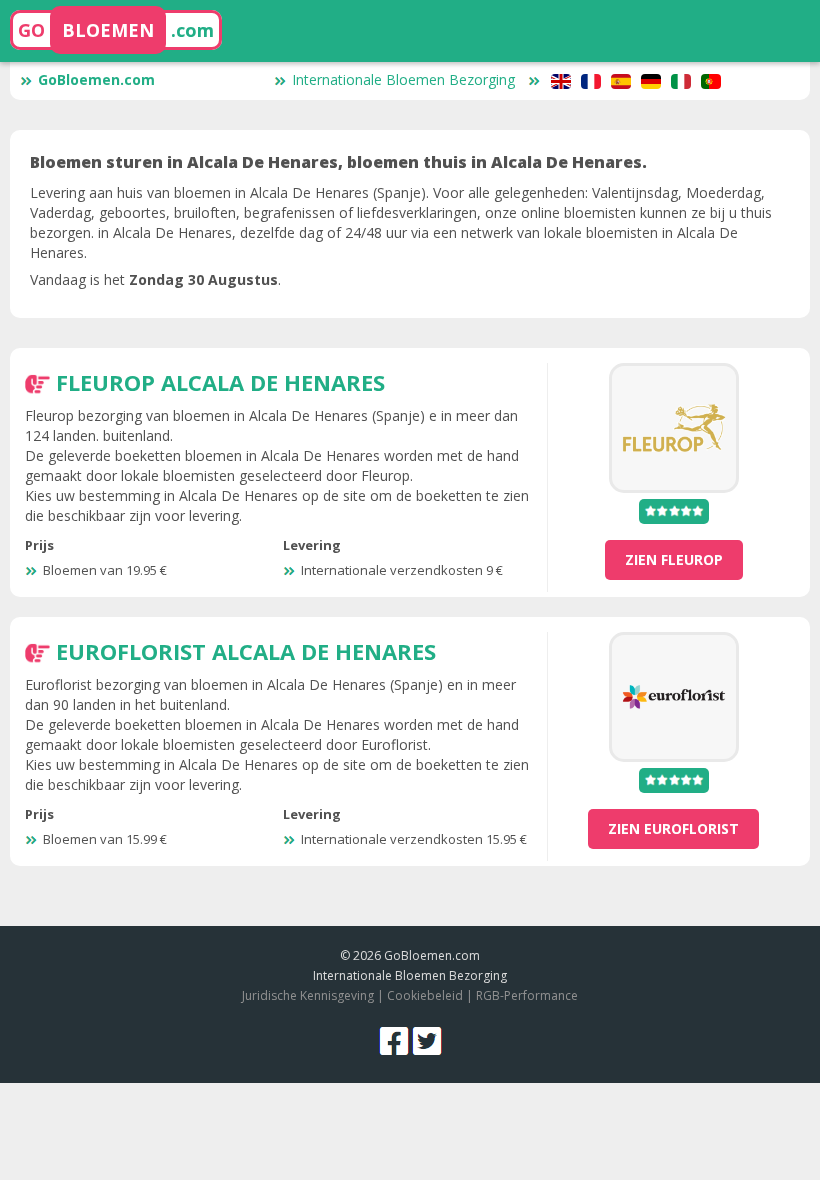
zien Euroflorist (673, 828)
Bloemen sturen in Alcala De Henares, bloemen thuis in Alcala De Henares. (338, 162)
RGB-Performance (527, 995)
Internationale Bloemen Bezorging (403, 79)
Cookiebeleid (426, 995)
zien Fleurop (674, 559)
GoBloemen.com (96, 79)
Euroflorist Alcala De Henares (246, 651)
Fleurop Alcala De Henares (220, 382)
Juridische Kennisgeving (308, 995)
